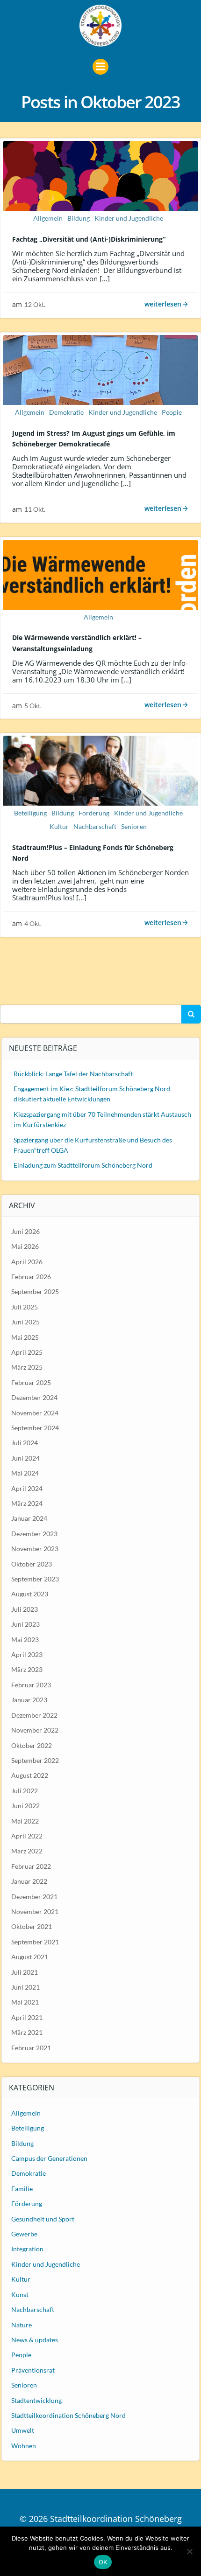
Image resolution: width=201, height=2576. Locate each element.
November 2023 (35, 1549)
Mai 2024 (25, 1473)
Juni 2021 (25, 1987)
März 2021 (27, 2032)
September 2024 (35, 1428)
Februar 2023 (31, 1685)
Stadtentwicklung (36, 2400)
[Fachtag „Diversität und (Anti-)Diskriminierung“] (100, 175)
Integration (27, 2249)
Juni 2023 (25, 1624)
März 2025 (27, 1367)
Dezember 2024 (34, 1397)
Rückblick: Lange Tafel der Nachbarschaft (73, 1074)
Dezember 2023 (34, 1534)
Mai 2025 (25, 1337)
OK (103, 2562)
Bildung (79, 218)
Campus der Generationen (49, 2158)
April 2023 (27, 1654)
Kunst (20, 2294)
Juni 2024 (25, 1458)
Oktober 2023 (32, 1564)
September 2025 (35, 1291)
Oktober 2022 (32, 1745)
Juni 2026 (25, 1231)
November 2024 (35, 1413)
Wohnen (24, 2446)
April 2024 (27, 1488)
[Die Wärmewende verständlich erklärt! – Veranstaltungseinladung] (100, 573)
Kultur (59, 826)
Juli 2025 (25, 1307)
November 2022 (35, 1730)
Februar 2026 (31, 1277)
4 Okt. (33, 923)
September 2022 (35, 1760)
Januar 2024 (29, 1518)
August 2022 (30, 1775)
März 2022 (27, 1851)
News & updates (35, 2340)
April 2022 (27, 1836)
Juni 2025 (25, 1322)
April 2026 (27, 1262)
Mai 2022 (25, 1821)
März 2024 (27, 1503)
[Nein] (189, 2551)
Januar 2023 (29, 1700)
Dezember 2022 (34, 1715)
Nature (22, 2325)
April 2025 (27, 1352)
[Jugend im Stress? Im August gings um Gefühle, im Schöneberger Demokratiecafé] (100, 369)
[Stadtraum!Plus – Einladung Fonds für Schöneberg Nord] (100, 770)
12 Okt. (35, 304)
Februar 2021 (31, 2048)
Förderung (94, 813)
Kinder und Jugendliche (129, 218)
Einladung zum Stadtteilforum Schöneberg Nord (83, 1165)
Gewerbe (24, 2234)
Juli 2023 (25, 1609)
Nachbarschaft (95, 826)
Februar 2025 (31, 1382)
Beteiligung (30, 813)
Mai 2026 (25, 1246)
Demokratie (66, 412)
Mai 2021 (25, 2002)
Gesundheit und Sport (43, 2219)
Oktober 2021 (32, 1926)
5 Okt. (33, 706)
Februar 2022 (31, 1866)
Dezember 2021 (34, 1897)
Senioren (134, 826)
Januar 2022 (29, 1881)
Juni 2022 (25, 1806)
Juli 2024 (25, 1443)
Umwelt (23, 2430)
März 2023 (27, 1669)
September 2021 (35, 1942)
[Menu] (100, 67)
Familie (22, 2189)
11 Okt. (35, 509)
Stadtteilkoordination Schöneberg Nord (68, 2415)
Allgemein (48, 218)
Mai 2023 (25, 1640)
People (172, 412)
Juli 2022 (25, 1791)
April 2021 (27, 2017)
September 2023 (35, 1579)
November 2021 (35, 1911)
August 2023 (30, 1594)
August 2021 (30, 1957)
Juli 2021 (25, 1972)
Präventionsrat (33, 2370)
